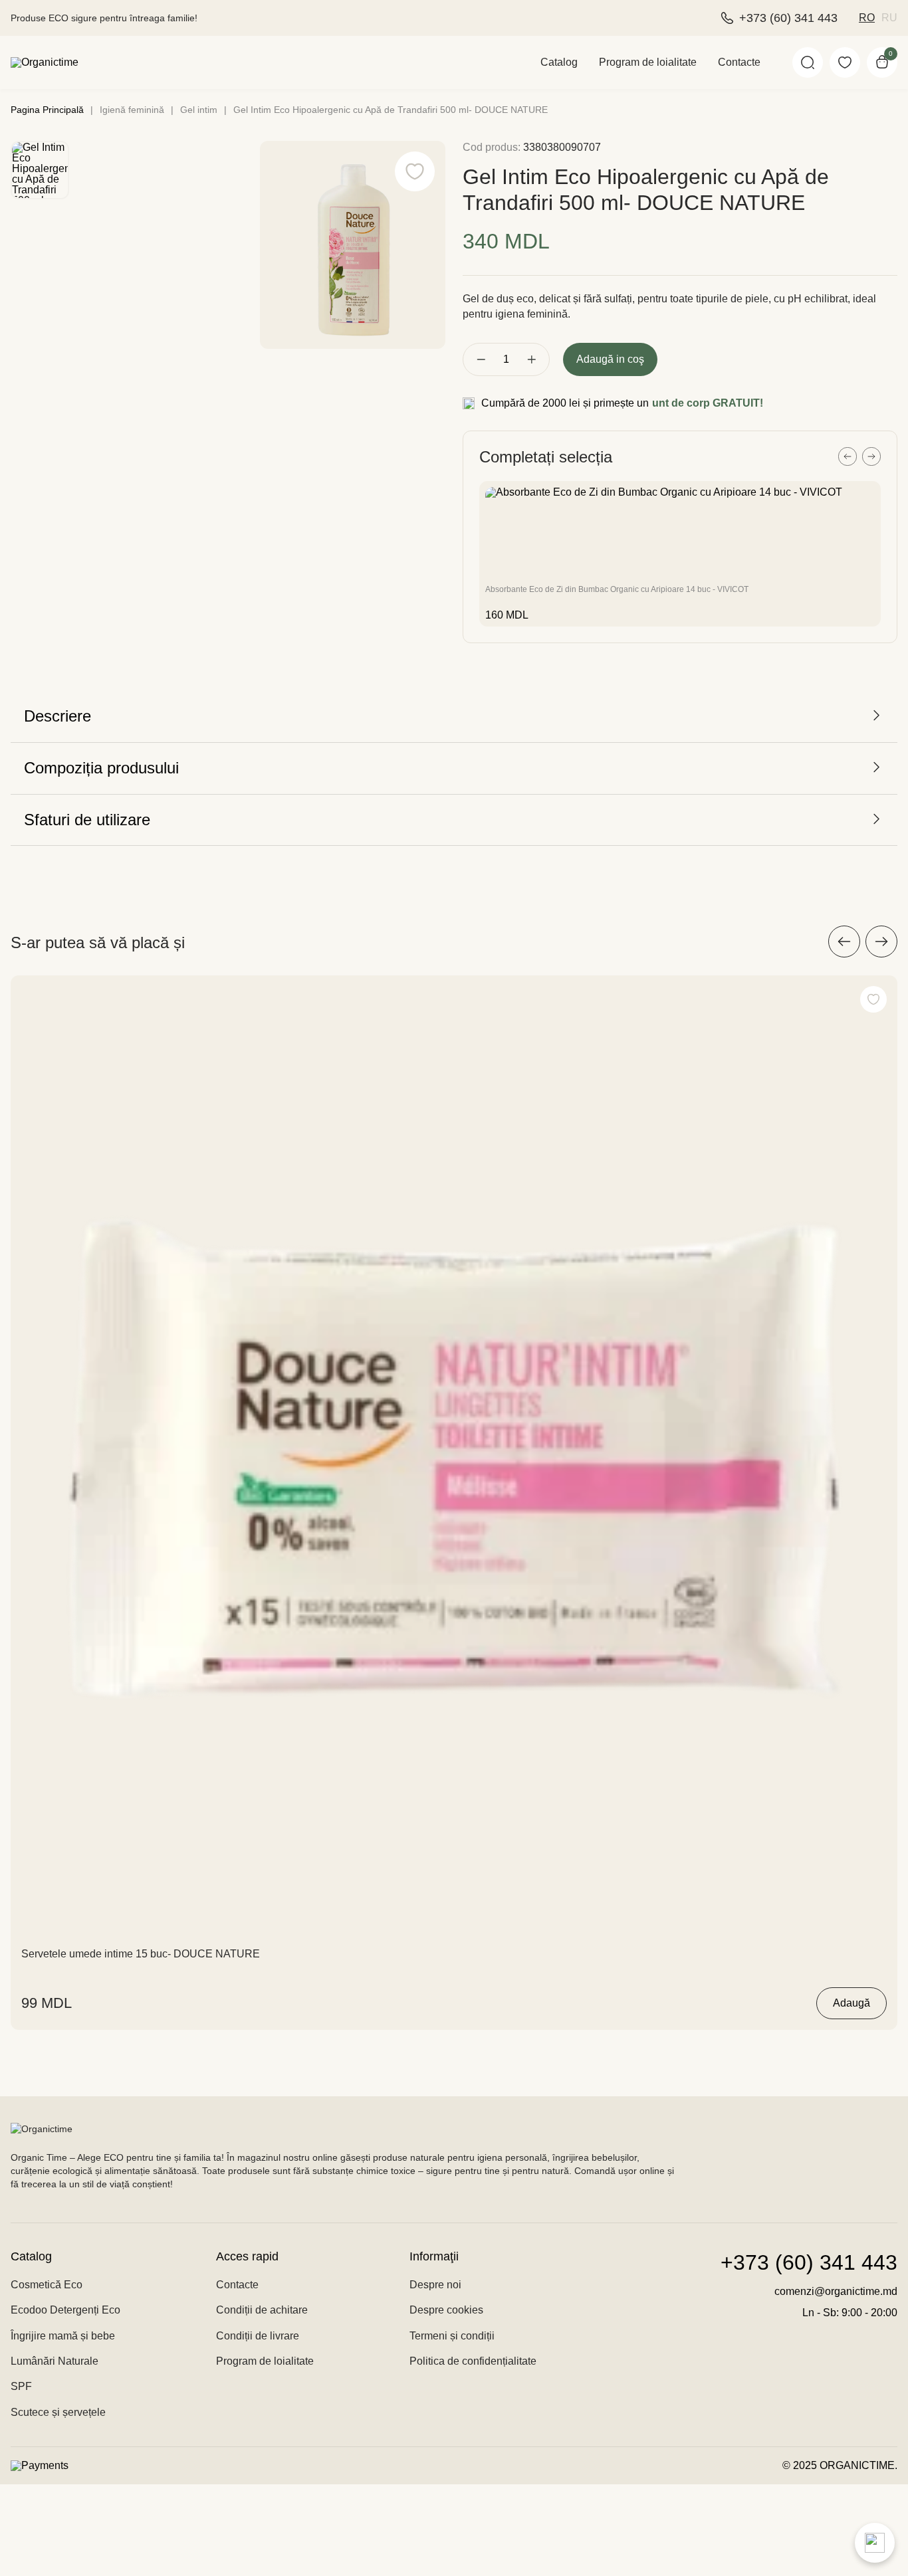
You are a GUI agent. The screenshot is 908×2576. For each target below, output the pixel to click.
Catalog (559, 62)
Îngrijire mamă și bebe (63, 2336)
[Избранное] (845, 62)
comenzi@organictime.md (836, 2291)
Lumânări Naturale (55, 2361)
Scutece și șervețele (58, 2412)
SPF (21, 2386)
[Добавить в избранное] (873, 999)
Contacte (739, 62)
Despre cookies (446, 2310)
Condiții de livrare (258, 2336)
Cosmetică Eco (47, 2285)
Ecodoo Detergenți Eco (65, 2310)
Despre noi (435, 2285)
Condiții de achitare (262, 2310)
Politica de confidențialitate (473, 2361)
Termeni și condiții (452, 2336)
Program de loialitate (648, 62)
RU (889, 18)
